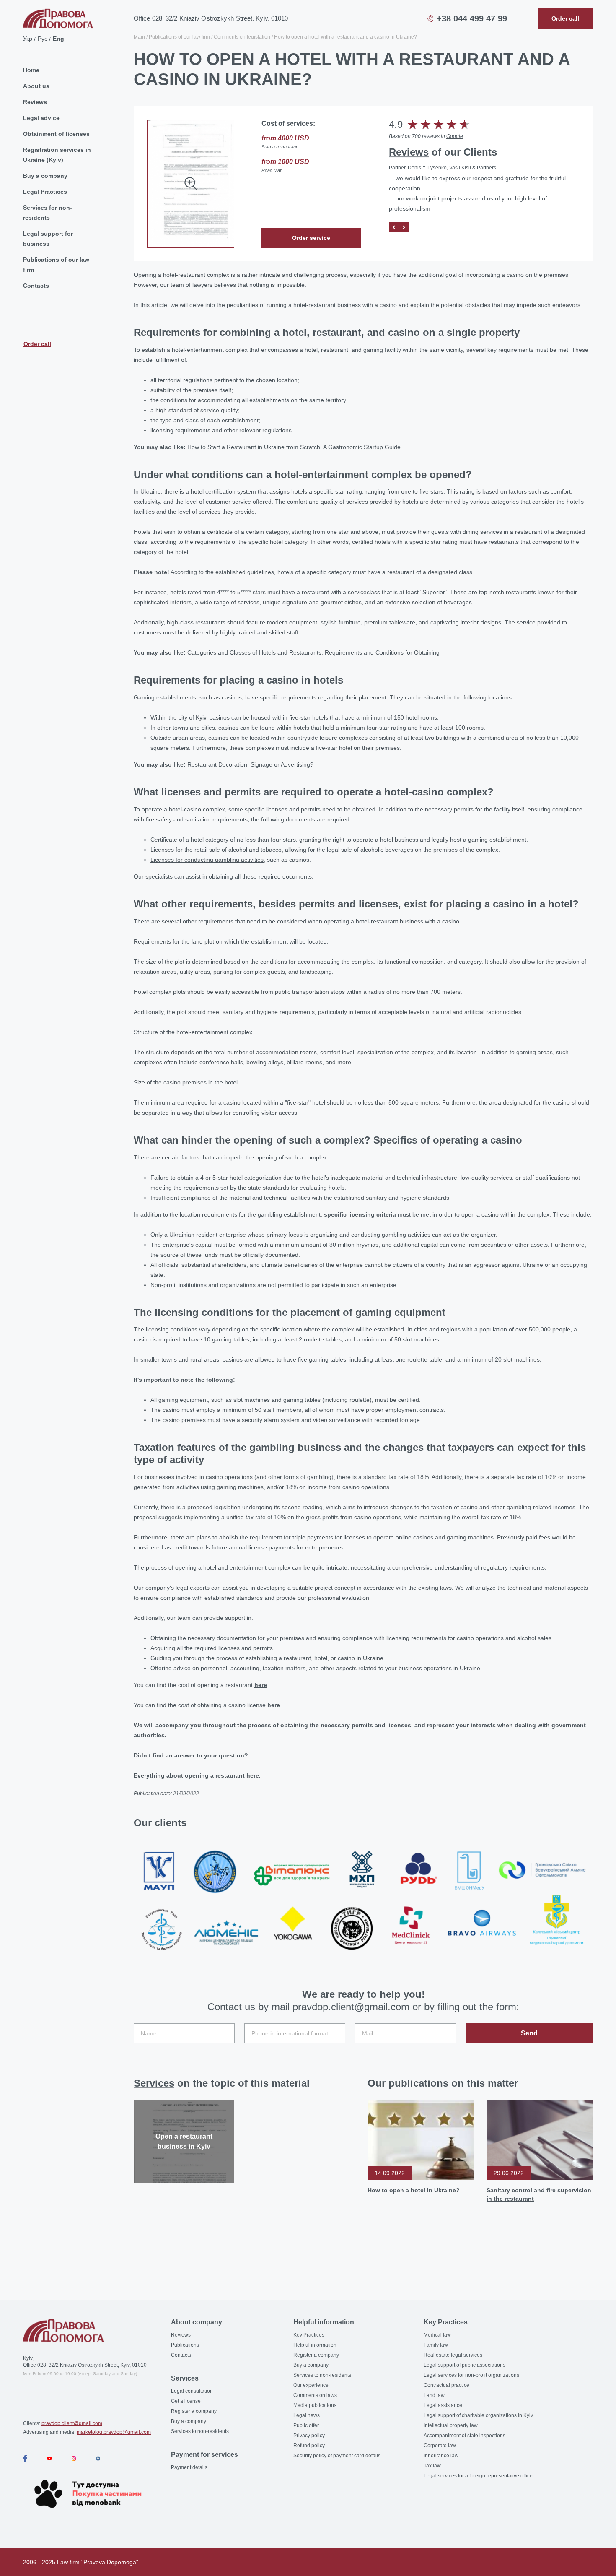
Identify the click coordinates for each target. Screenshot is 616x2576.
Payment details (189, 2467)
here (261, 1685)
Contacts (36, 286)
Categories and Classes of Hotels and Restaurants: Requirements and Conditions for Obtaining (313, 652)
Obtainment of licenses (56, 134)
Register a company (194, 2411)
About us (36, 86)
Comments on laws (315, 2395)
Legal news (307, 2415)
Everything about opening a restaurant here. (197, 1775)
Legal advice (41, 118)
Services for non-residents (48, 213)
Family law (436, 2345)
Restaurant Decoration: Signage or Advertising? (250, 764)
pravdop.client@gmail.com (72, 2423)
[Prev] (394, 227)
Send (529, 2033)
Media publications (315, 2405)
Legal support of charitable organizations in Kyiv (478, 2415)
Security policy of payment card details (337, 2456)
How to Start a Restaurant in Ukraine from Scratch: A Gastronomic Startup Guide (293, 447)
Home (31, 70)
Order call (37, 344)
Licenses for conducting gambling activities (207, 860)
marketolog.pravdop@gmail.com (114, 2432)
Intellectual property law (451, 2425)
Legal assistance (443, 2405)
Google (455, 136)
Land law (434, 2395)
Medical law (437, 2335)
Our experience (311, 2385)
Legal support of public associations (465, 2365)
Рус (43, 39)
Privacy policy (309, 2436)
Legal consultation (192, 2391)
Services (154, 2083)
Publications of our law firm (56, 265)
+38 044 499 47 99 (472, 18)
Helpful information (315, 2345)
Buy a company (45, 176)
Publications (185, 2345)
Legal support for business (48, 239)
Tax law (432, 2466)
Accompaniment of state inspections (465, 2436)
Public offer (306, 2425)
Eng (58, 39)
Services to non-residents (200, 2431)
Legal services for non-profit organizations (471, 2375)
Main (139, 37)
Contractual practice (446, 2385)
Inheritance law (441, 2456)
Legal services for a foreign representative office (478, 2476)
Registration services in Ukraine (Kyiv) (57, 155)
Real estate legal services (453, 2355)
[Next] (404, 227)
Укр (28, 39)
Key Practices (309, 2335)
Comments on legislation (242, 37)
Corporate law (440, 2446)
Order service (311, 238)
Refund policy (309, 2446)
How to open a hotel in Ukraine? (414, 2190)
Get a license (186, 2401)
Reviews (35, 102)
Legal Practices (45, 192)
